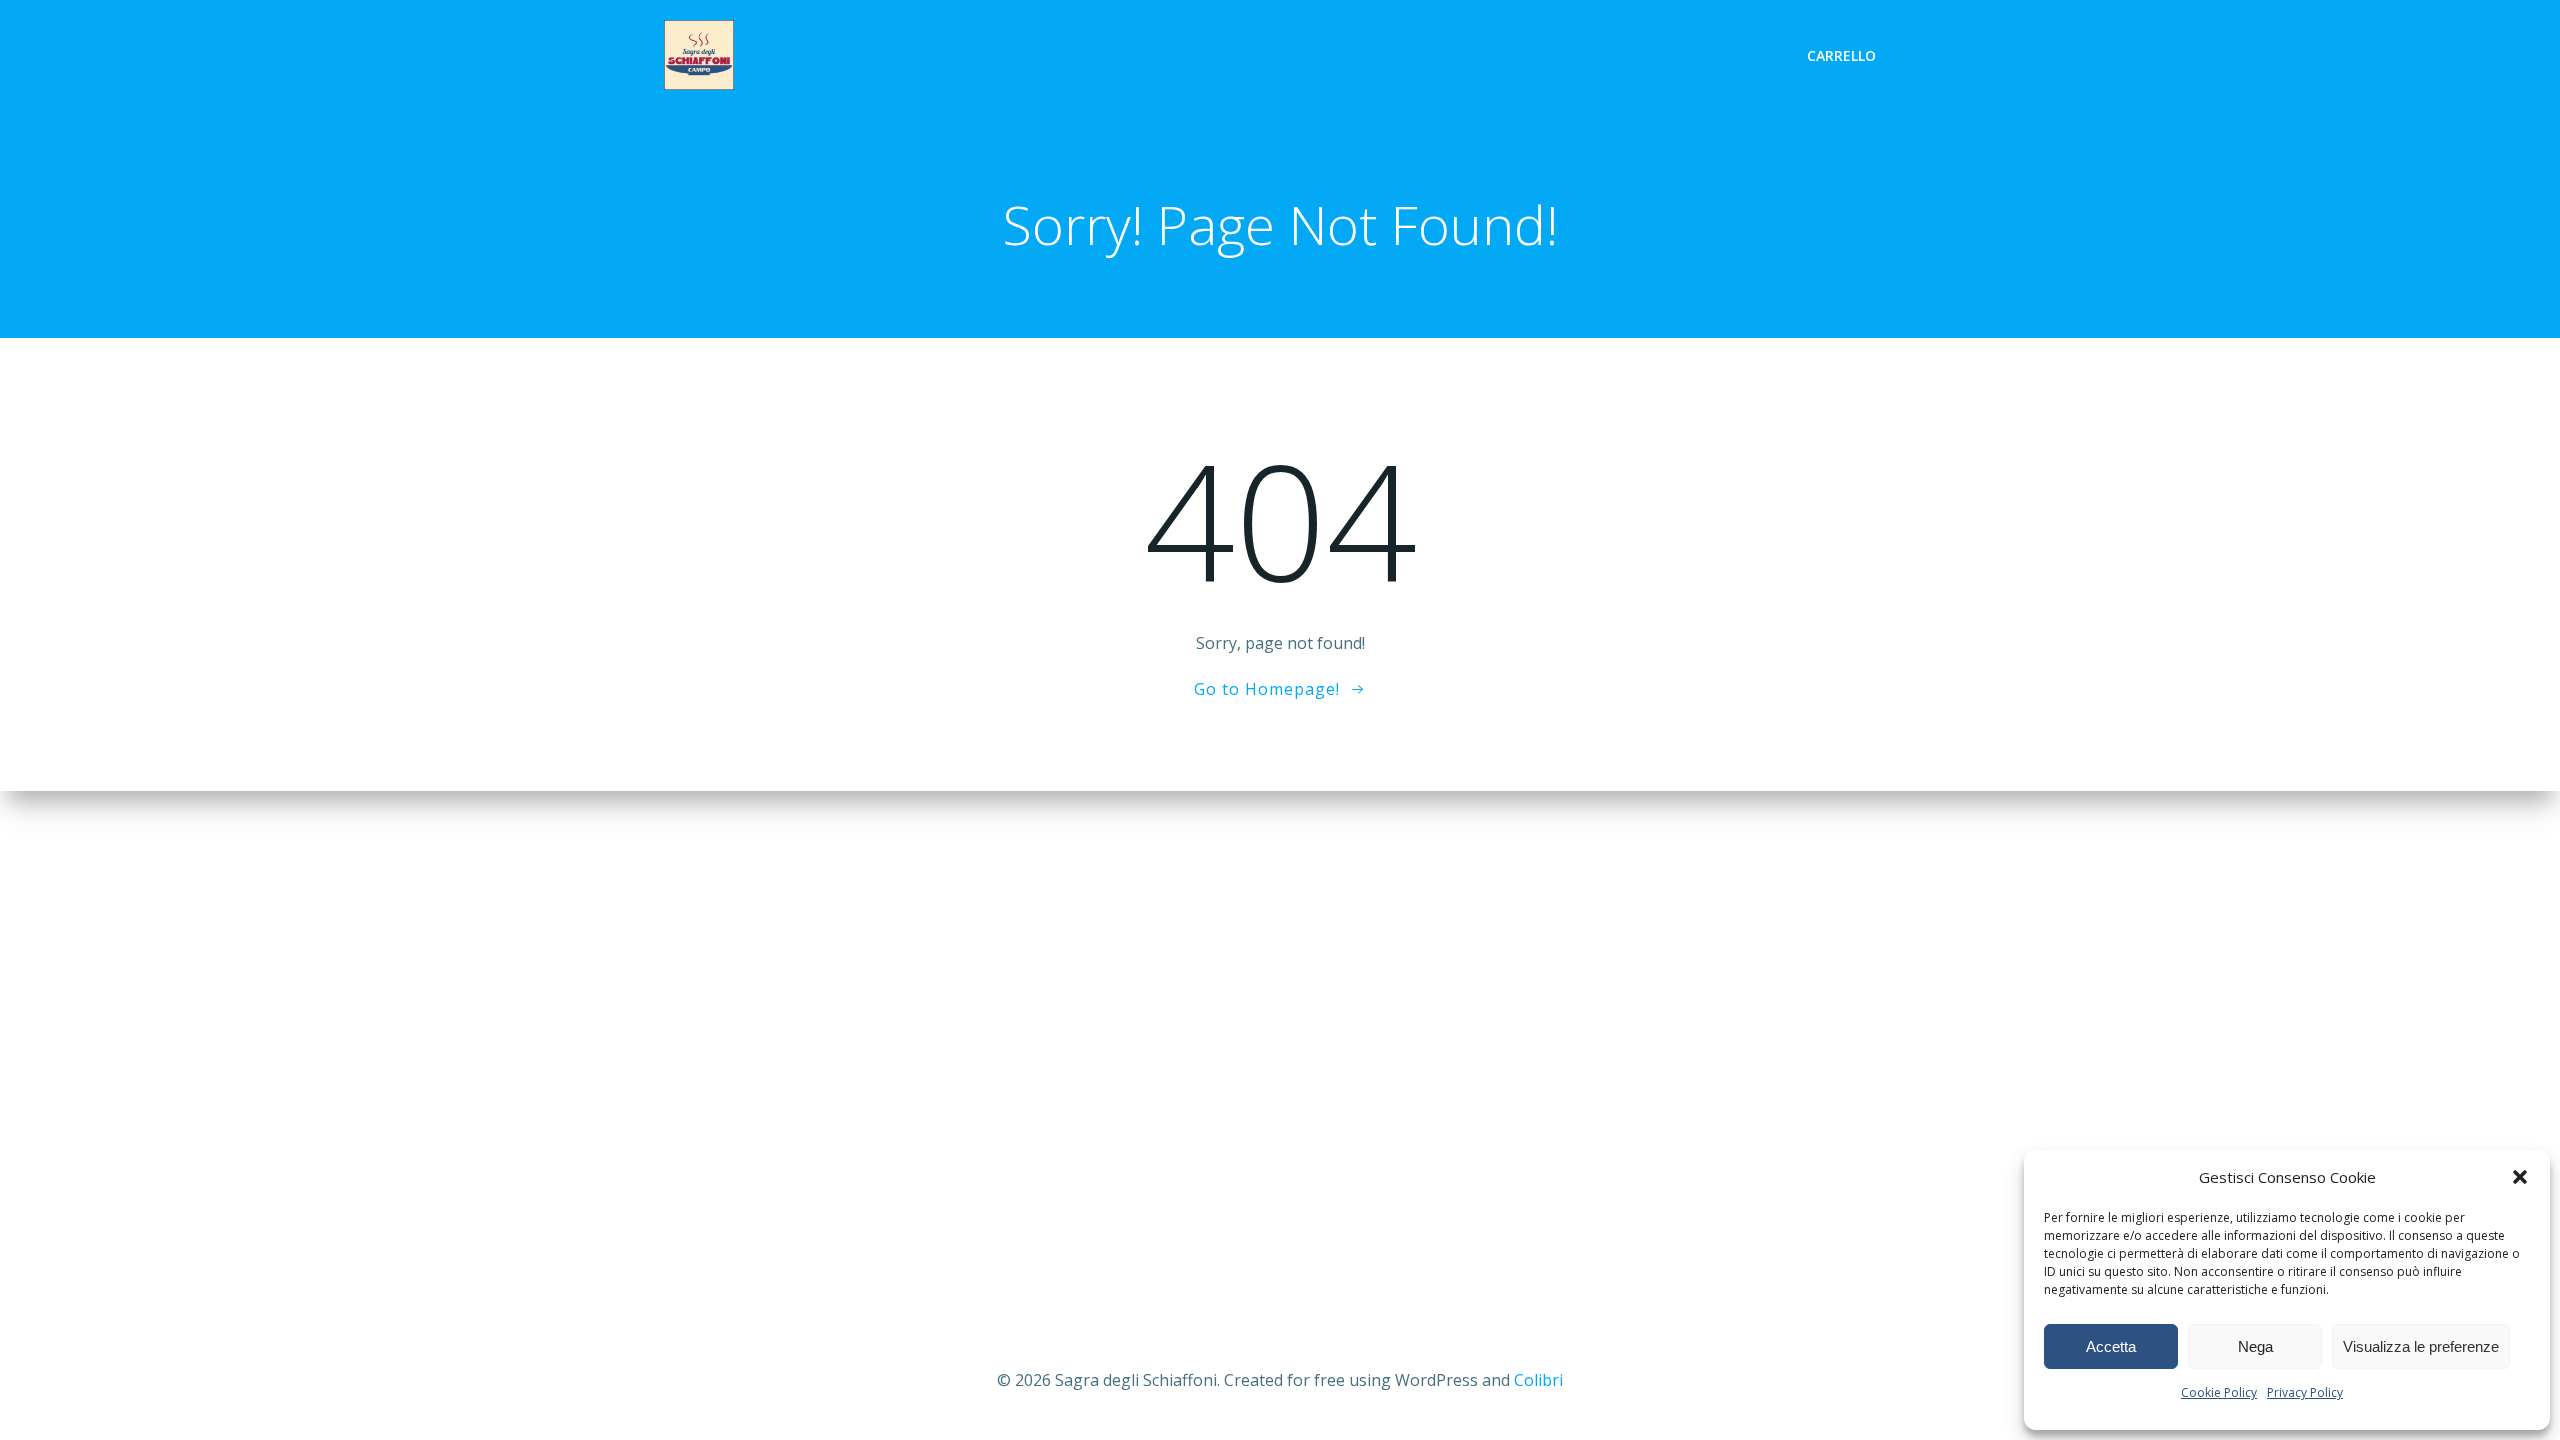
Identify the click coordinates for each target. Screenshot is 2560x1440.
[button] (2520, 1177)
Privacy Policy (2305, 1392)
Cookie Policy (2219, 1392)
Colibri (1538, 1380)
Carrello (1841, 55)
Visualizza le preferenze (2421, 1346)
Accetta (2111, 1346)
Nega (2255, 1346)
